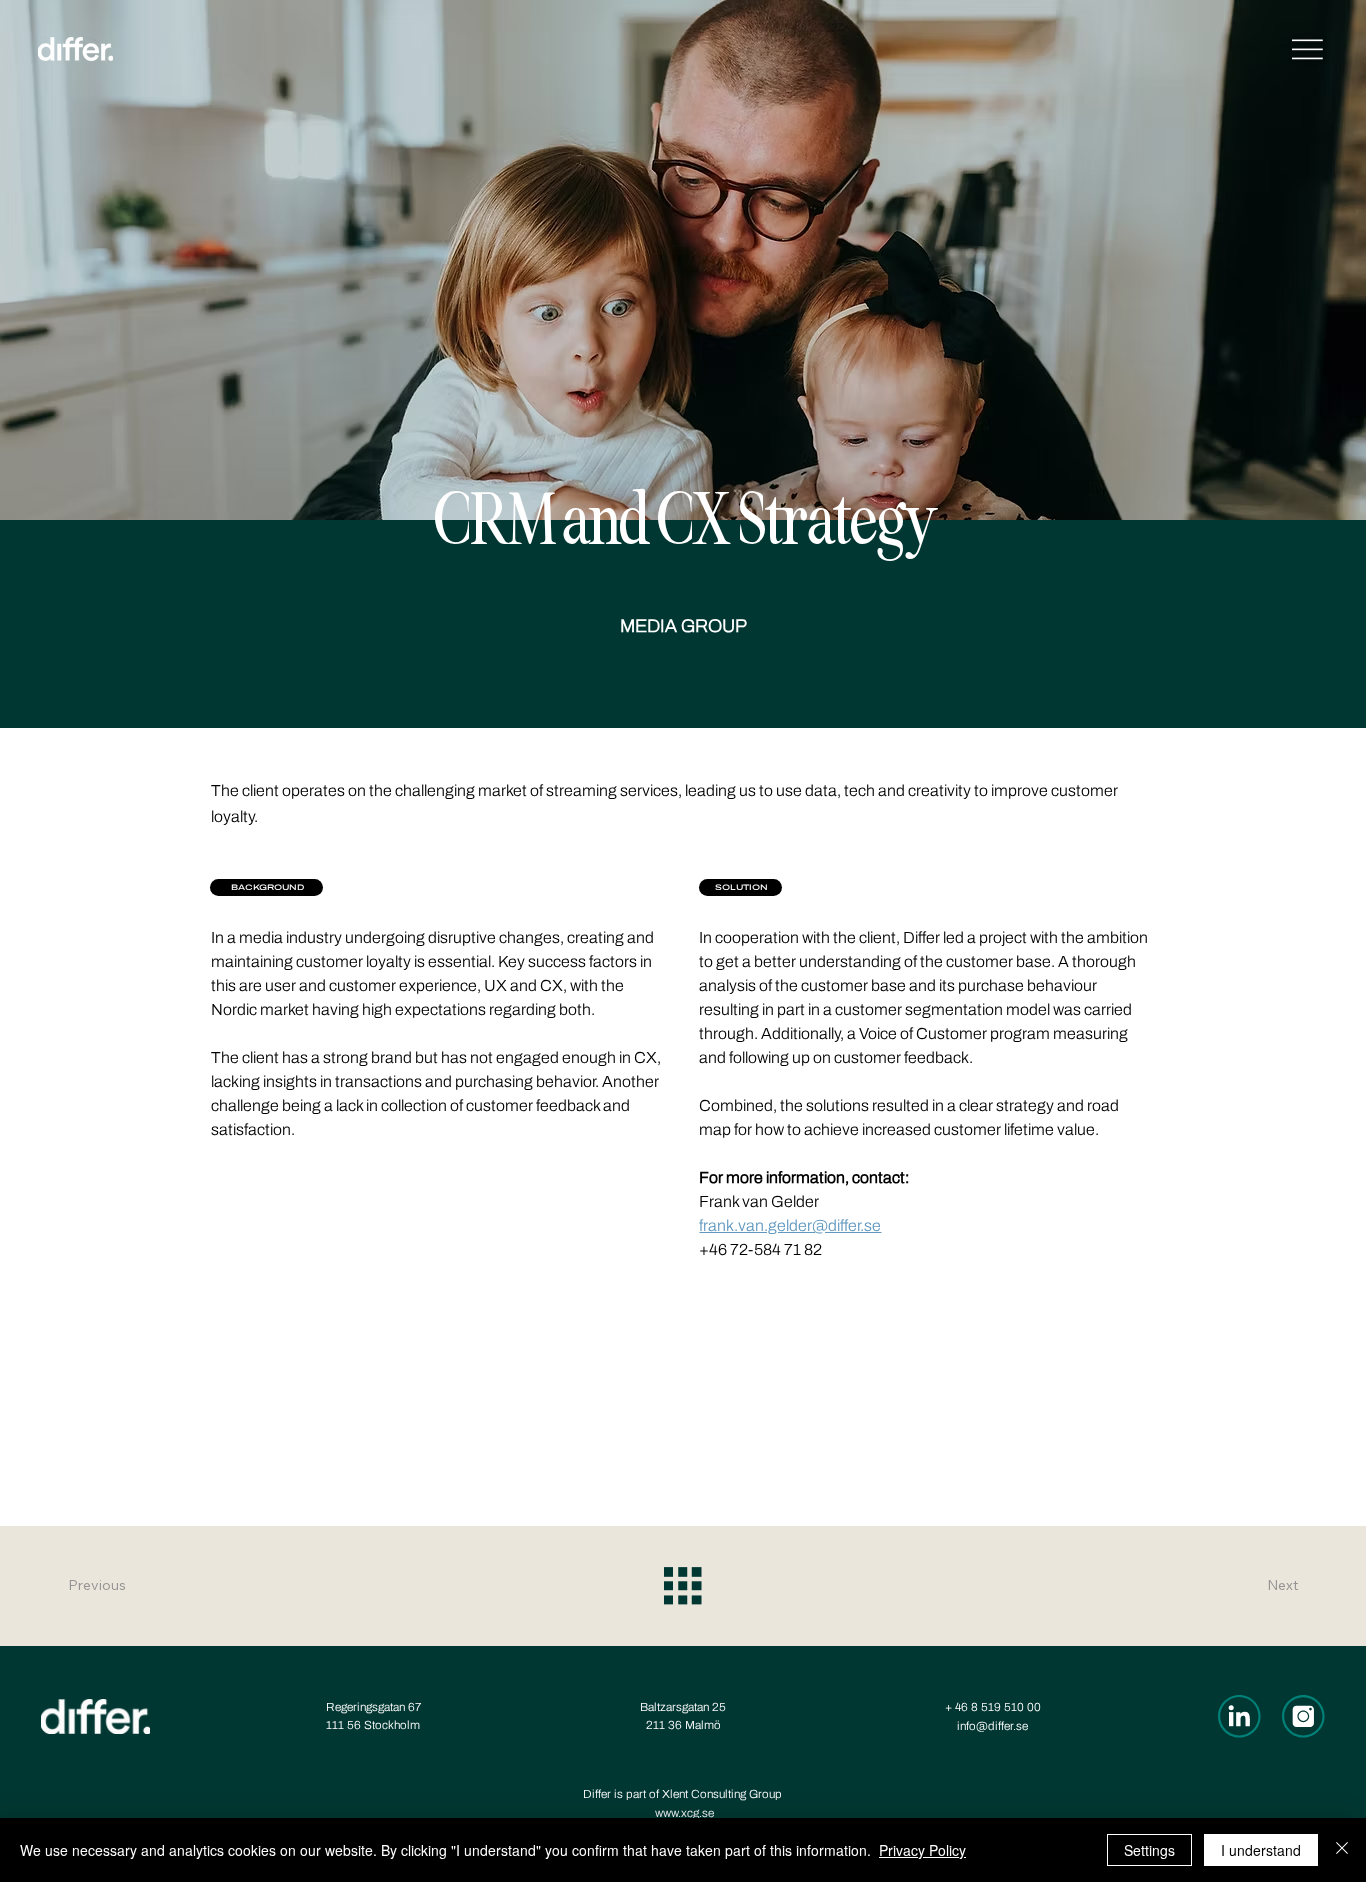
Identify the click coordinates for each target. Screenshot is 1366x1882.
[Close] (1342, 1850)
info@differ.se (992, 1726)
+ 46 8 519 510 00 (993, 1707)
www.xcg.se (684, 1813)
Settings (1149, 1850)
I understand (1261, 1850)
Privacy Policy (922, 1850)
